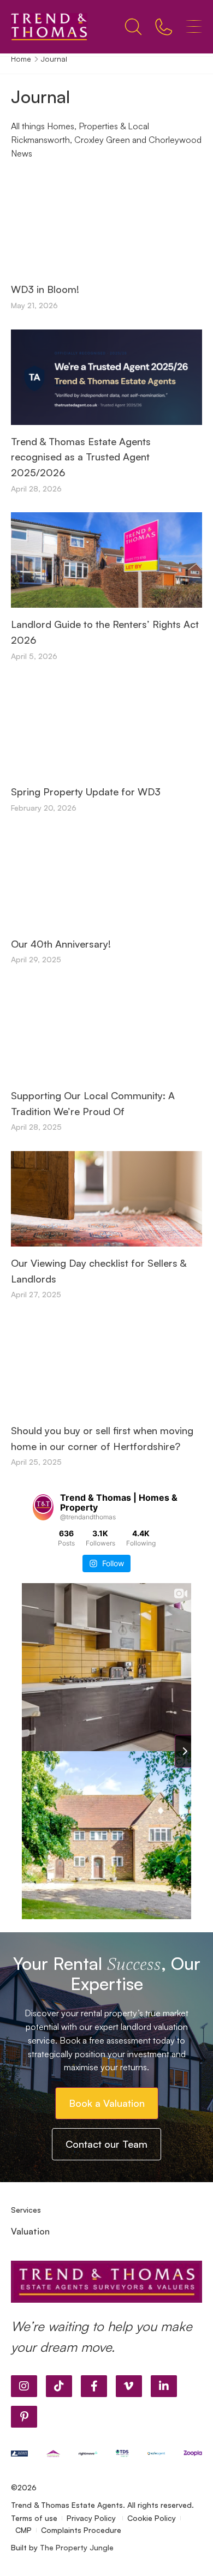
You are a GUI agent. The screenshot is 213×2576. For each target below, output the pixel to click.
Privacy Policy (92, 2518)
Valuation (30, 2231)
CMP (23, 2530)
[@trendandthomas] (43, 1507)
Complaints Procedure (81, 2530)
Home (21, 59)
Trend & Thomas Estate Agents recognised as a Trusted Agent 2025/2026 (81, 457)
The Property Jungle (77, 2547)
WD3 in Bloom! (45, 289)
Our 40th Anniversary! (61, 944)
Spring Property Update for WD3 (86, 792)
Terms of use (34, 2518)
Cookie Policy (152, 2518)
